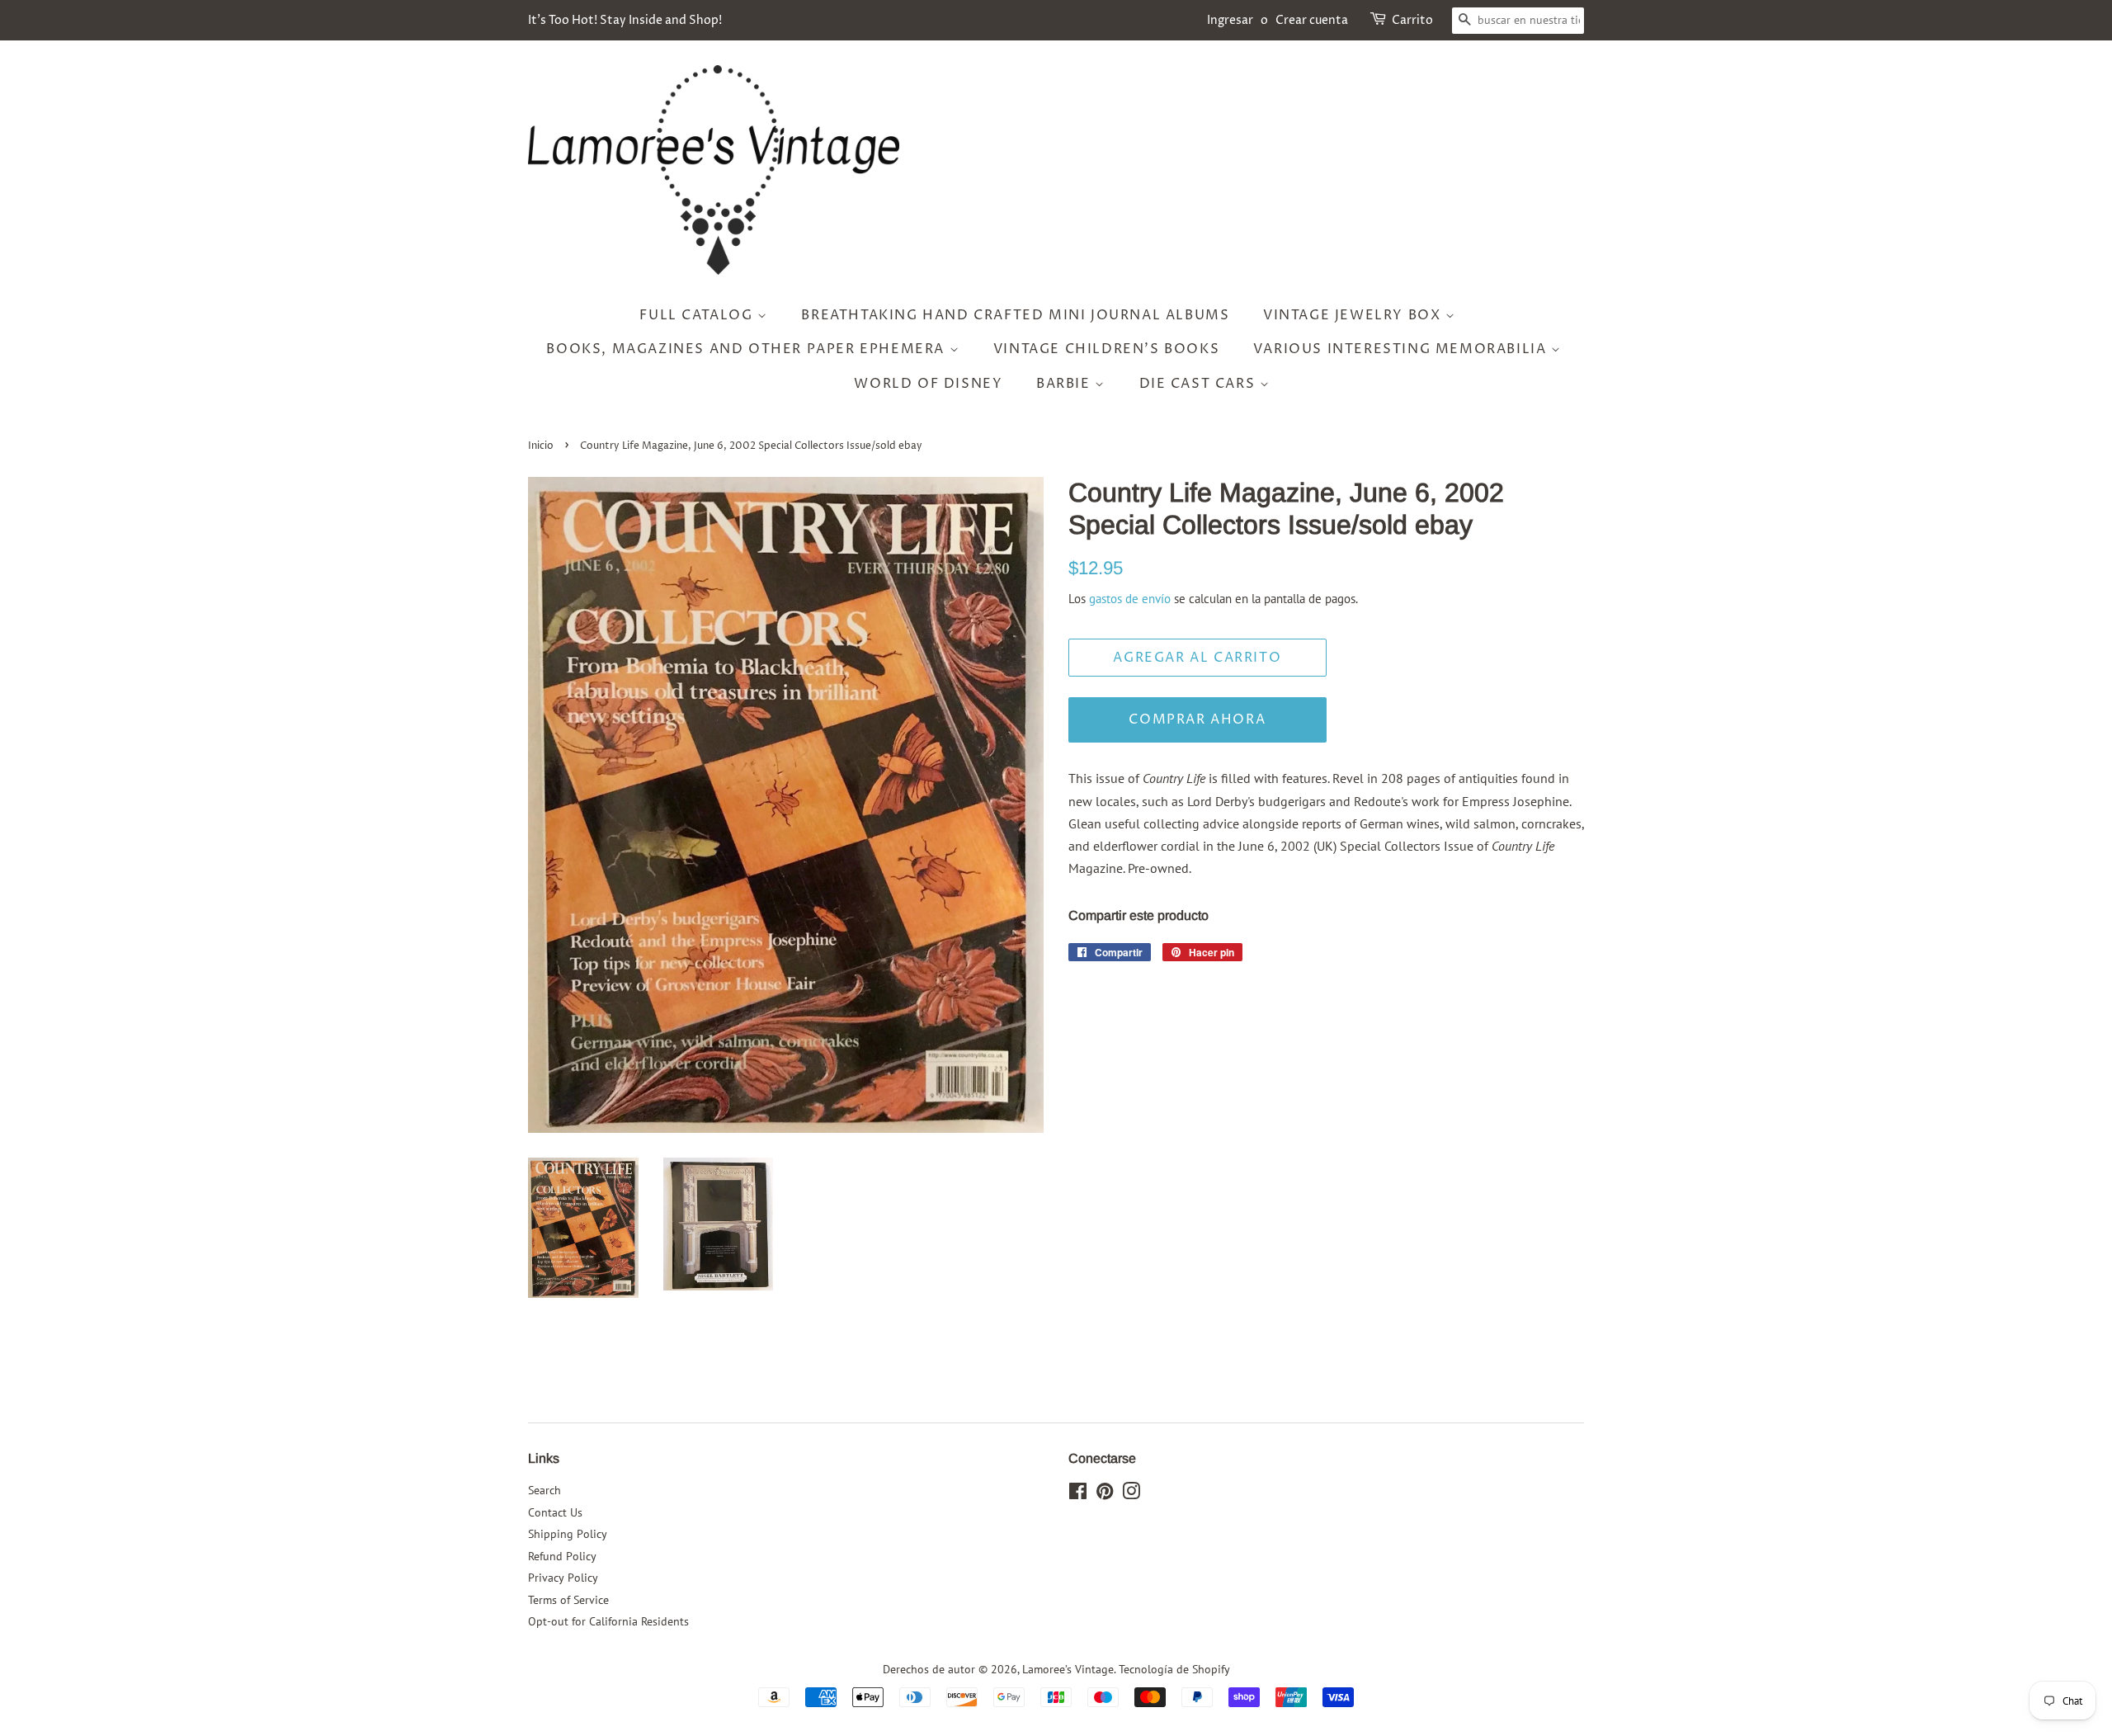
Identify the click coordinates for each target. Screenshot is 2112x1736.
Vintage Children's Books (1106, 349)
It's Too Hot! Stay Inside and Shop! (625, 20)
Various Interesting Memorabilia (1402, 349)
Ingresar (1230, 20)
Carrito (1412, 20)
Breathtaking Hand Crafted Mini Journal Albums (1015, 315)
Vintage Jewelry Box (1354, 315)
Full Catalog (698, 315)
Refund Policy (562, 1556)
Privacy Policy (563, 1578)
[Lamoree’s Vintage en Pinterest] (1105, 1494)
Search (544, 1490)
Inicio (541, 446)
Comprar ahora (1197, 719)
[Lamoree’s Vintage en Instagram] (1131, 1494)
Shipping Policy (568, 1534)
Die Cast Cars (1200, 384)
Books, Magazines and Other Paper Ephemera (747, 349)
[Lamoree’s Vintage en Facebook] (1078, 1494)
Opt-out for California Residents (608, 1621)
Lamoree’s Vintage (1068, 1669)
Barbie (1065, 384)
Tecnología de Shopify (1174, 1669)
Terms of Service (568, 1600)
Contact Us (555, 1512)
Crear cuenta (1312, 20)
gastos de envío (1130, 599)
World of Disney (928, 384)
